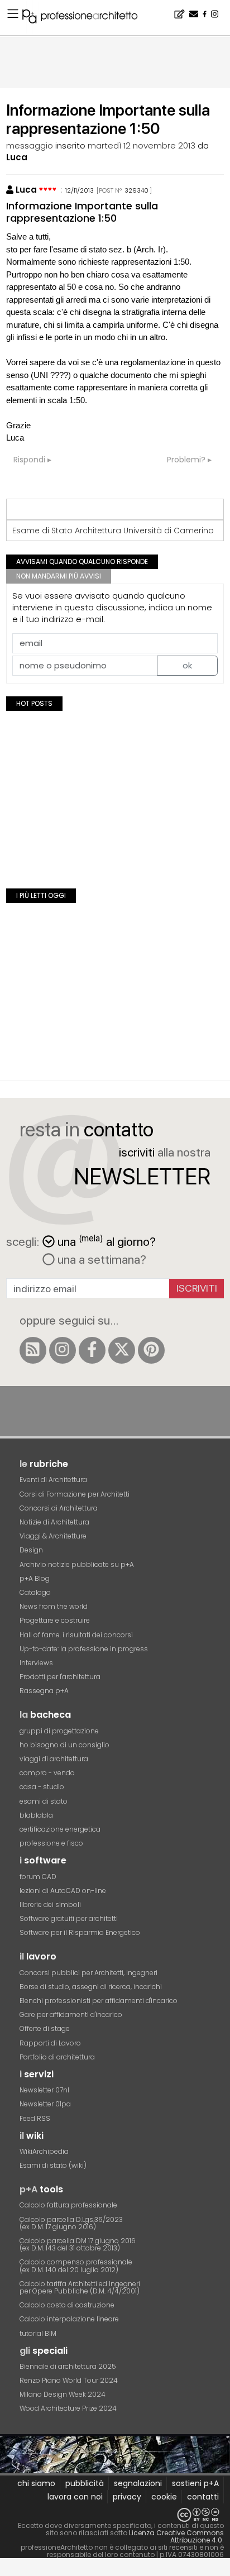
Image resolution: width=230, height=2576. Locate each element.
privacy (127, 2497)
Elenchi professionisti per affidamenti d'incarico (99, 2001)
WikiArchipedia (44, 2151)
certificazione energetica (60, 1829)
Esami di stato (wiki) (53, 2165)
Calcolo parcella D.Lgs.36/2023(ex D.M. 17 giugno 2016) (71, 2223)
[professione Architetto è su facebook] (92, 1350)
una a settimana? (100, 1259)
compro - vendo (47, 1773)
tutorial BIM (38, 2333)
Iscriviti (197, 1288)
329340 (136, 190)
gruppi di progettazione (59, 1731)
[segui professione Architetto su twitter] (122, 1350)
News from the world (54, 1606)
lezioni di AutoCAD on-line (63, 1891)
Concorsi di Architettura (59, 1508)
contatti (203, 2497)
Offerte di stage (45, 2028)
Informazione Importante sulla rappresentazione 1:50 (82, 212)
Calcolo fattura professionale (68, 2205)
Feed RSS (35, 2118)
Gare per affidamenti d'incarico (71, 2015)
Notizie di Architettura (54, 1522)
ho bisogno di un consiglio (64, 1745)
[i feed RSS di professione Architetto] (33, 1350)
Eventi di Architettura (53, 1480)
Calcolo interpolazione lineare (69, 2319)
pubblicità (85, 2483)
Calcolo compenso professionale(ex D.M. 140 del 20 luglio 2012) (76, 2266)
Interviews (36, 1663)
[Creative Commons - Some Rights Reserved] (115, 2515)
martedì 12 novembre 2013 (142, 145)
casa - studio (42, 1787)
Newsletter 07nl (44, 2090)
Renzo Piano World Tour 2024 (69, 2380)
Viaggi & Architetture (53, 1536)
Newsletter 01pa (45, 2104)
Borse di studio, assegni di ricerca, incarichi (91, 1987)
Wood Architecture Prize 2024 (68, 2408)
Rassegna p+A (44, 1691)
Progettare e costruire (55, 1620)
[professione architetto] (87, 18)
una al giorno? (107, 1241)
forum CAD (38, 1877)
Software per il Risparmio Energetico (80, 1932)
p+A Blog (35, 1578)
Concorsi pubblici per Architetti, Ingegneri (88, 1973)
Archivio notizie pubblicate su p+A (77, 1564)
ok (187, 665)
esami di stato (44, 1801)
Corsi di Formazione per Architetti (75, 1494)
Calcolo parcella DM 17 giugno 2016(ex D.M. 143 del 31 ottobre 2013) (78, 2244)
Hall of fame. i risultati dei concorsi (76, 1635)
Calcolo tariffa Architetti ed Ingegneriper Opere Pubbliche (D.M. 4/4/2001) (80, 2287)
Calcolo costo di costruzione (67, 2305)
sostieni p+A (195, 2483)
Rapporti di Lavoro (50, 2043)
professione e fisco (51, 1843)
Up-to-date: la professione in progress (84, 1649)
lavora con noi (75, 2497)
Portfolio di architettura (57, 2057)
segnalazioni (138, 2483)
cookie (164, 2497)
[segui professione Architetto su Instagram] (63, 1350)
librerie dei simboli (50, 1904)
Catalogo (35, 1592)
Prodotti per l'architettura (60, 1677)
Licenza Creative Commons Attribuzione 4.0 (176, 2536)
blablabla (36, 1815)
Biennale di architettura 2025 (68, 2366)
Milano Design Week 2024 (63, 2394)
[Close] (7, 2571)
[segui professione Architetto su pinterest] (151, 1350)
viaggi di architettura (54, 1759)
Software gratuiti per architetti (69, 1918)
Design (31, 1550)
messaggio (30, 145)
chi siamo (36, 2483)
